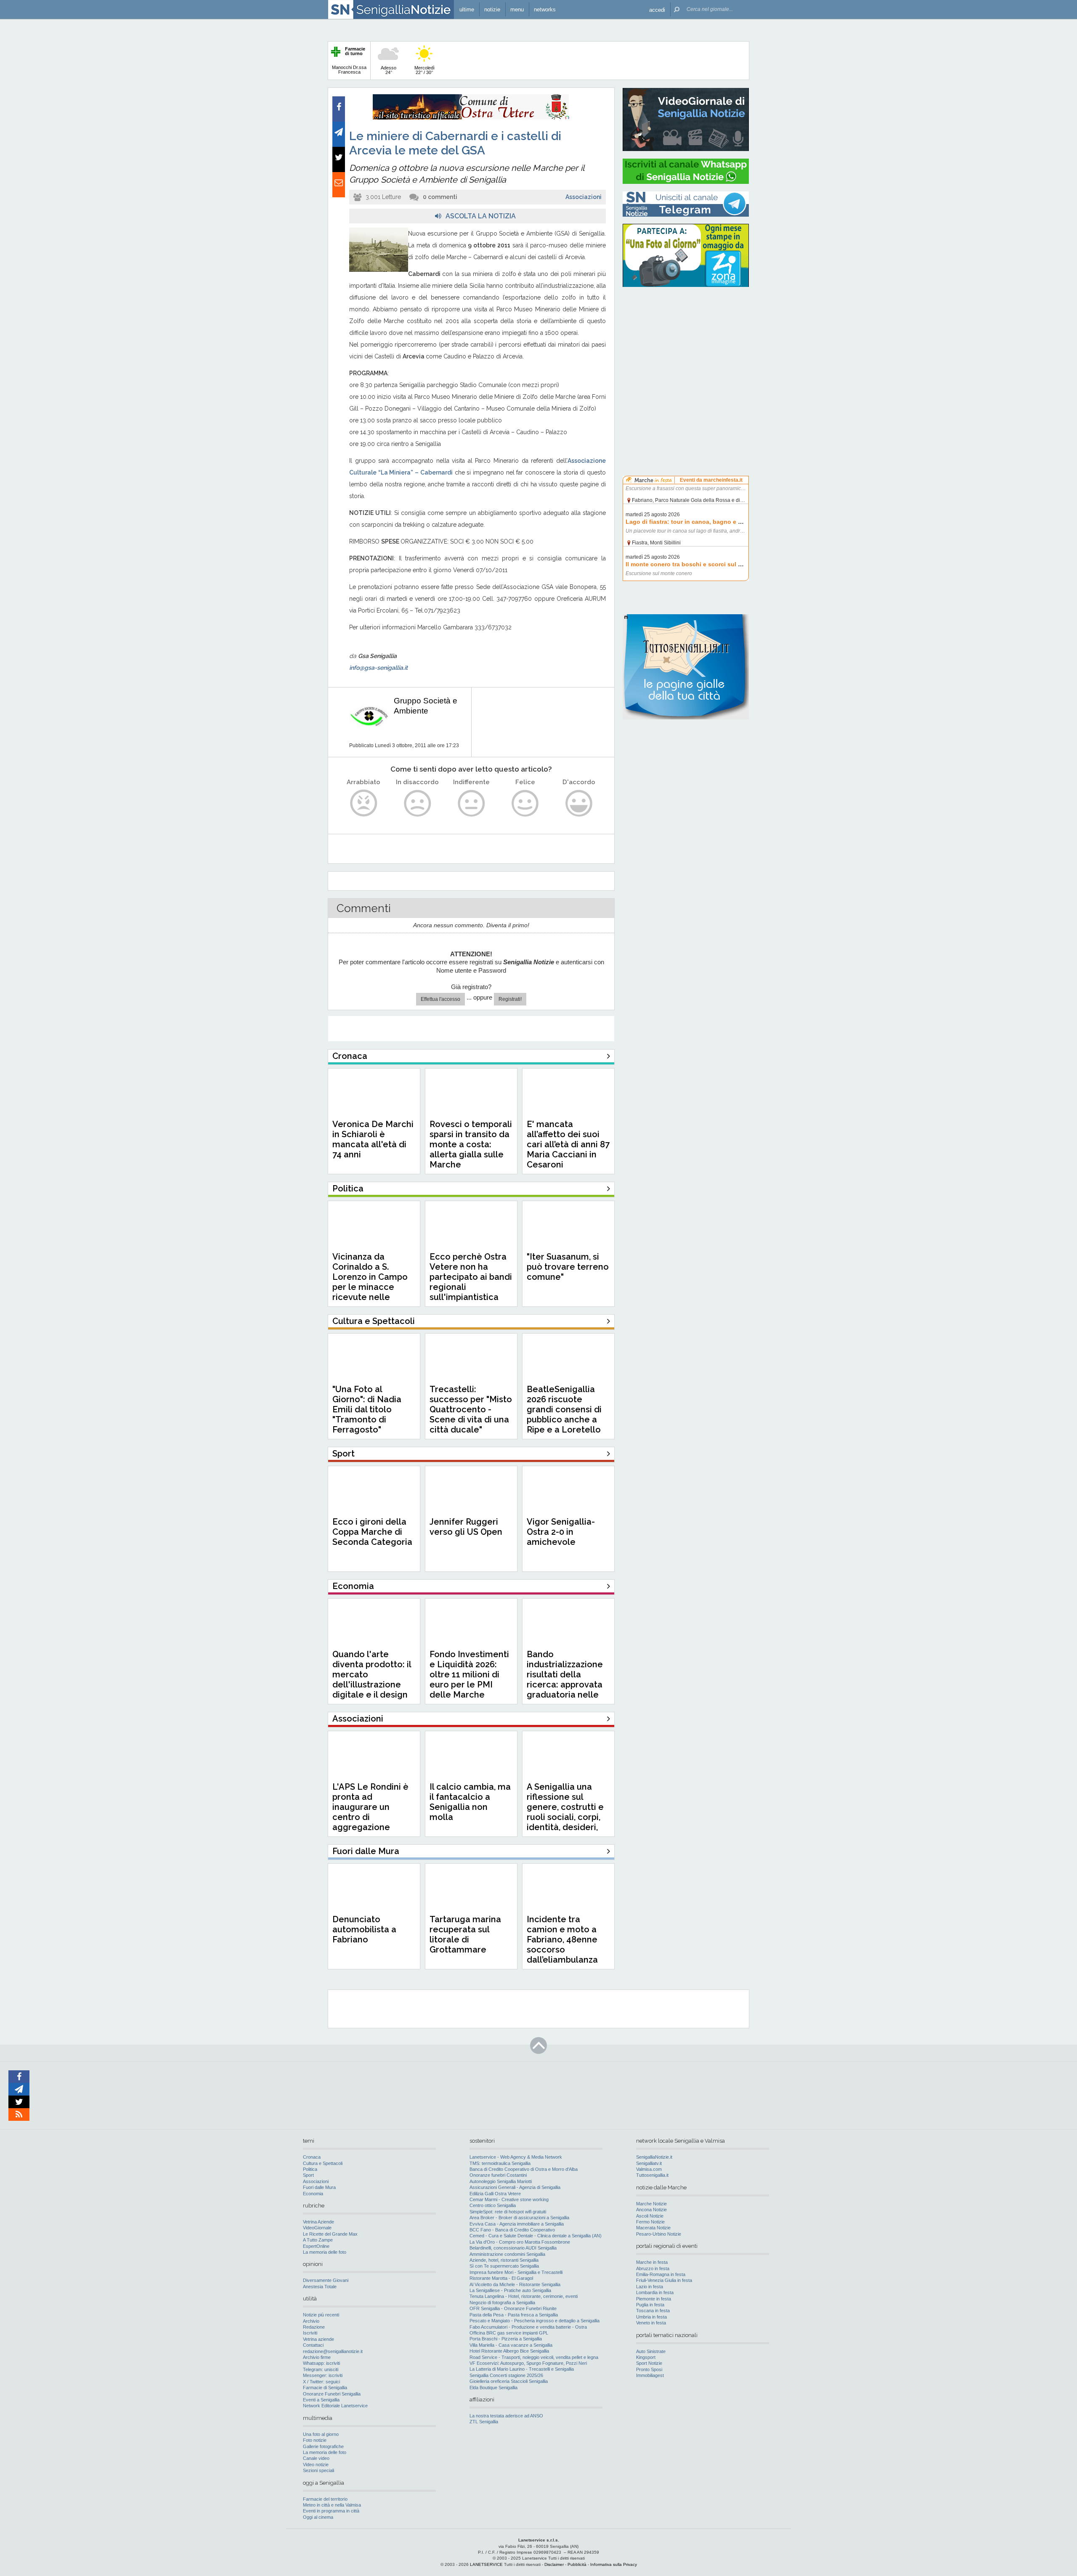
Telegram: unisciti (321, 2369)
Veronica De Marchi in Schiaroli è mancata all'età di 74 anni (373, 1139)
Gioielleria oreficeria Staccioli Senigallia (509, 2381)
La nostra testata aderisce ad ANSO (506, 2416)
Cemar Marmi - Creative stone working (509, 2199)
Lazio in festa (650, 2287)
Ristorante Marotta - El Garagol (501, 2278)
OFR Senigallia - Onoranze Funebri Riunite (513, 2308)
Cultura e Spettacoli (323, 2163)
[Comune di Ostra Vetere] (471, 118)
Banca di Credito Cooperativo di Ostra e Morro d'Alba (524, 2169)
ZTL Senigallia (484, 2422)
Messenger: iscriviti (323, 2375)
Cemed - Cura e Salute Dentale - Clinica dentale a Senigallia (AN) (536, 2236)
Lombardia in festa (655, 2292)
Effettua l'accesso (440, 999)
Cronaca (312, 2157)
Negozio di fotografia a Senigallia (502, 2303)
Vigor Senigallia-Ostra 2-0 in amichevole (561, 1532)
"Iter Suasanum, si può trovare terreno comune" (568, 1267)
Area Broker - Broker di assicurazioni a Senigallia (519, 2218)
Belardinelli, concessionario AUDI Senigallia (513, 2248)
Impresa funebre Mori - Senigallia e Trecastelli (516, 2272)
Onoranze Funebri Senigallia (332, 2394)
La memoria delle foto (325, 2252)
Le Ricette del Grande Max (330, 2234)
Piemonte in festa (654, 2299)
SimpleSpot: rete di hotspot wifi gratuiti (508, 2212)
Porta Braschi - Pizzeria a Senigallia (506, 2339)
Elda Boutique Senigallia (493, 2388)
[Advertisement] (686, 347)
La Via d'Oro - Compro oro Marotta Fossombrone (520, 2242)
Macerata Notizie (653, 2228)
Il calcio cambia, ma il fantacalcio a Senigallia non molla (470, 1802)
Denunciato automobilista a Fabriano (364, 1929)
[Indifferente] (471, 803)
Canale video (316, 2458)
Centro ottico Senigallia (493, 2205)
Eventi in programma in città (331, 2511)
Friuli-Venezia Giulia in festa (664, 2280)
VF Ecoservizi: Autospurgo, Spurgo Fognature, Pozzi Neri (528, 2363)
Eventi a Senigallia (321, 2400)
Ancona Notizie (651, 2210)
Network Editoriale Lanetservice (335, 2406)
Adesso (389, 70)
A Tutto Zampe (318, 2240)
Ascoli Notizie (650, 2216)
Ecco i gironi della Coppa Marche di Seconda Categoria (372, 1532)
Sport (308, 2175)
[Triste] (418, 803)
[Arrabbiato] (364, 803)
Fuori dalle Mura (319, 2187)
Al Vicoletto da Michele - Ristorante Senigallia (515, 2284)
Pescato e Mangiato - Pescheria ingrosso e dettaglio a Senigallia (535, 2321)
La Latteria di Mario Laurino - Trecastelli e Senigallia (522, 2369)
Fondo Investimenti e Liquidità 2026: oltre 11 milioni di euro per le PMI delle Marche (469, 1674)
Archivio (311, 2321)
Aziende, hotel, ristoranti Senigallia (504, 2260)
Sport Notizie (649, 2363)
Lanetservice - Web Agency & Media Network (516, 2157)
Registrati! (510, 999)
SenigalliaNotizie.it (654, 2157)
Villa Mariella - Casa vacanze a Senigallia (511, 2345)
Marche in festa (652, 2262)
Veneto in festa (651, 2323)
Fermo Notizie (650, 2222)
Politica (310, 2169)
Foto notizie (315, 2440)
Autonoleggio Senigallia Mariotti (501, 2181)
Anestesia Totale (320, 2287)
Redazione (314, 2327)
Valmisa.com (649, 2169)
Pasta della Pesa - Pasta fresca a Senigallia (514, 2315)
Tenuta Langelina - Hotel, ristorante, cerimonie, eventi (524, 2296)
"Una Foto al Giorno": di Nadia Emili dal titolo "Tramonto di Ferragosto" (367, 1409)
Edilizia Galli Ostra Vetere (495, 2194)
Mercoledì (424, 70)
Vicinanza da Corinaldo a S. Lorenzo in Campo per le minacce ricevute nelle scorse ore (370, 1282)
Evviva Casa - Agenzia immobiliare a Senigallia (517, 2224)
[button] (657, 9)
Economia (313, 2194)
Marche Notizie (651, 2204)
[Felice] (525, 803)
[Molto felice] (579, 803)
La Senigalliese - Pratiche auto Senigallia (510, 2290)
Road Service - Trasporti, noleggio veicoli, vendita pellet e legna (534, 2357)
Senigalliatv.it (649, 2163)
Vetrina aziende (318, 2339)
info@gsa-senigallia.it (378, 668)
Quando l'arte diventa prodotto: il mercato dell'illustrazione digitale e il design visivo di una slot (372, 1679)
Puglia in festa (650, 2305)
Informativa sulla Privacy (614, 2564)
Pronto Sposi (649, 2369)
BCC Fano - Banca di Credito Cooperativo (512, 2230)
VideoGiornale (317, 2228)
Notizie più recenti (321, 2315)
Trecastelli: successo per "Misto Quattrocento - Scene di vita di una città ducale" (471, 1409)
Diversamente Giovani (326, 2280)
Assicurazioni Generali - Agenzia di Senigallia (515, 2187)
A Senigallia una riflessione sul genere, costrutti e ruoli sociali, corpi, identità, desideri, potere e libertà (565, 1812)
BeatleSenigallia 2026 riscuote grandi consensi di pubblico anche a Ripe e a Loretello (564, 1409)
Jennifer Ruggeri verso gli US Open (466, 1527)
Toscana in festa (653, 2311)
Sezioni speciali (318, 2470)
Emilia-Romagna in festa (661, 2274)
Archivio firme (317, 2357)
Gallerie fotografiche (323, 2446)
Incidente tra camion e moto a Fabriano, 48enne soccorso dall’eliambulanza (562, 1939)
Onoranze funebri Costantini (498, 2175)
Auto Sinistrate (651, 2351)
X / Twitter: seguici (321, 2382)
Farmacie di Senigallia (325, 2388)
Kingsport (646, 2357)
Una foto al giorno (321, 2434)
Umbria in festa (651, 2317)
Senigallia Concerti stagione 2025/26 (506, 2375)
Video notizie (316, 2465)
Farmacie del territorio (325, 2499)
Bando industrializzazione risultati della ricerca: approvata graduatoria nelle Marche (565, 1679)
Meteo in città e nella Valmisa (332, 2505)
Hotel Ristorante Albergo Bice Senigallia (509, 2351)
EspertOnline (316, 2246)
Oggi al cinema (318, 2517)
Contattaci (313, 2345)
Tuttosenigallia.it (652, 2175)
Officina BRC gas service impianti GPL (509, 2333)
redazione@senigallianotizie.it (333, 2351)
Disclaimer (554, 2564)
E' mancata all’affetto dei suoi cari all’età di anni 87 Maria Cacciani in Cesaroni (568, 1144)
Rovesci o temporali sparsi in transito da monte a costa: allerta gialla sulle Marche (471, 1144)
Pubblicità (577, 2564)
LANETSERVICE (486, 2564)
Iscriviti (310, 2333)
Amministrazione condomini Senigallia (507, 2254)
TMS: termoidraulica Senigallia (500, 2163)
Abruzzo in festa (653, 2268)
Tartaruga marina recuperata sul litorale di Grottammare (465, 1934)
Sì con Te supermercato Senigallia (504, 2266)
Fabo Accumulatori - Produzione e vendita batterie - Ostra (528, 2327)
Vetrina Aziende (318, 2222)
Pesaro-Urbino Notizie (659, 2234)
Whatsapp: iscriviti (321, 2363)
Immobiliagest (650, 2375)
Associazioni (584, 197)
